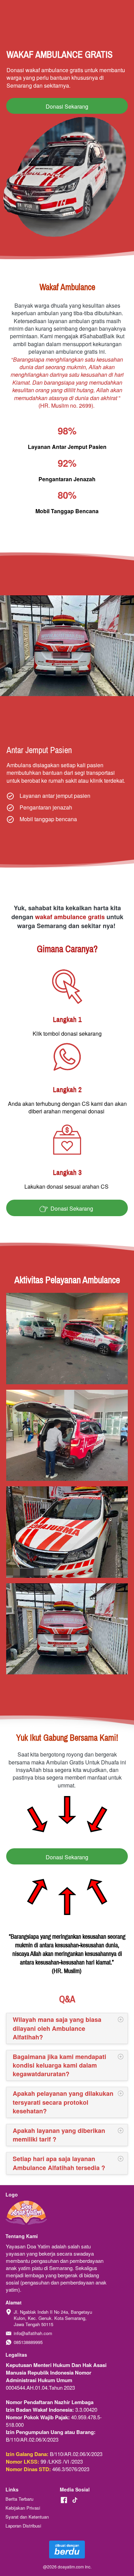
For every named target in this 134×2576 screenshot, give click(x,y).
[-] (64, 2500)
